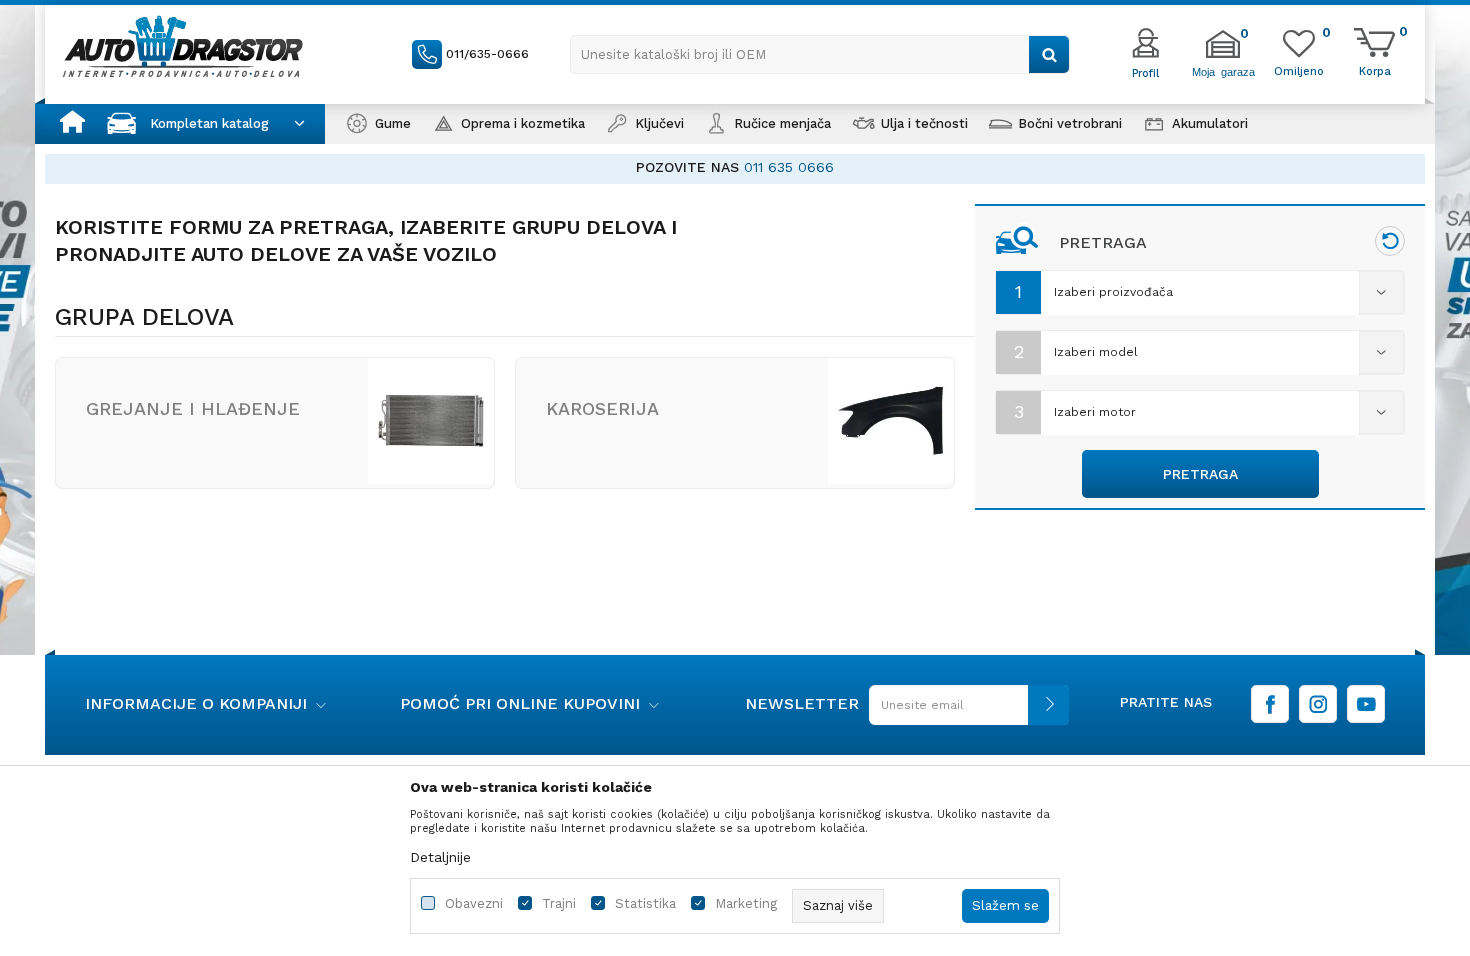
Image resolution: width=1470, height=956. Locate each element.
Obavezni (474, 903)
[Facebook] (1270, 704)
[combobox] (1200, 293)
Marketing (746, 903)
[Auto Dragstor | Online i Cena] (183, 46)
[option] (735, 167)
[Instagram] (1318, 704)
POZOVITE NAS (687, 167)
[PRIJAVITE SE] (964, 712)
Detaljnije (440, 857)
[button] (820, 54)
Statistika (645, 903)
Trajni (559, 903)
